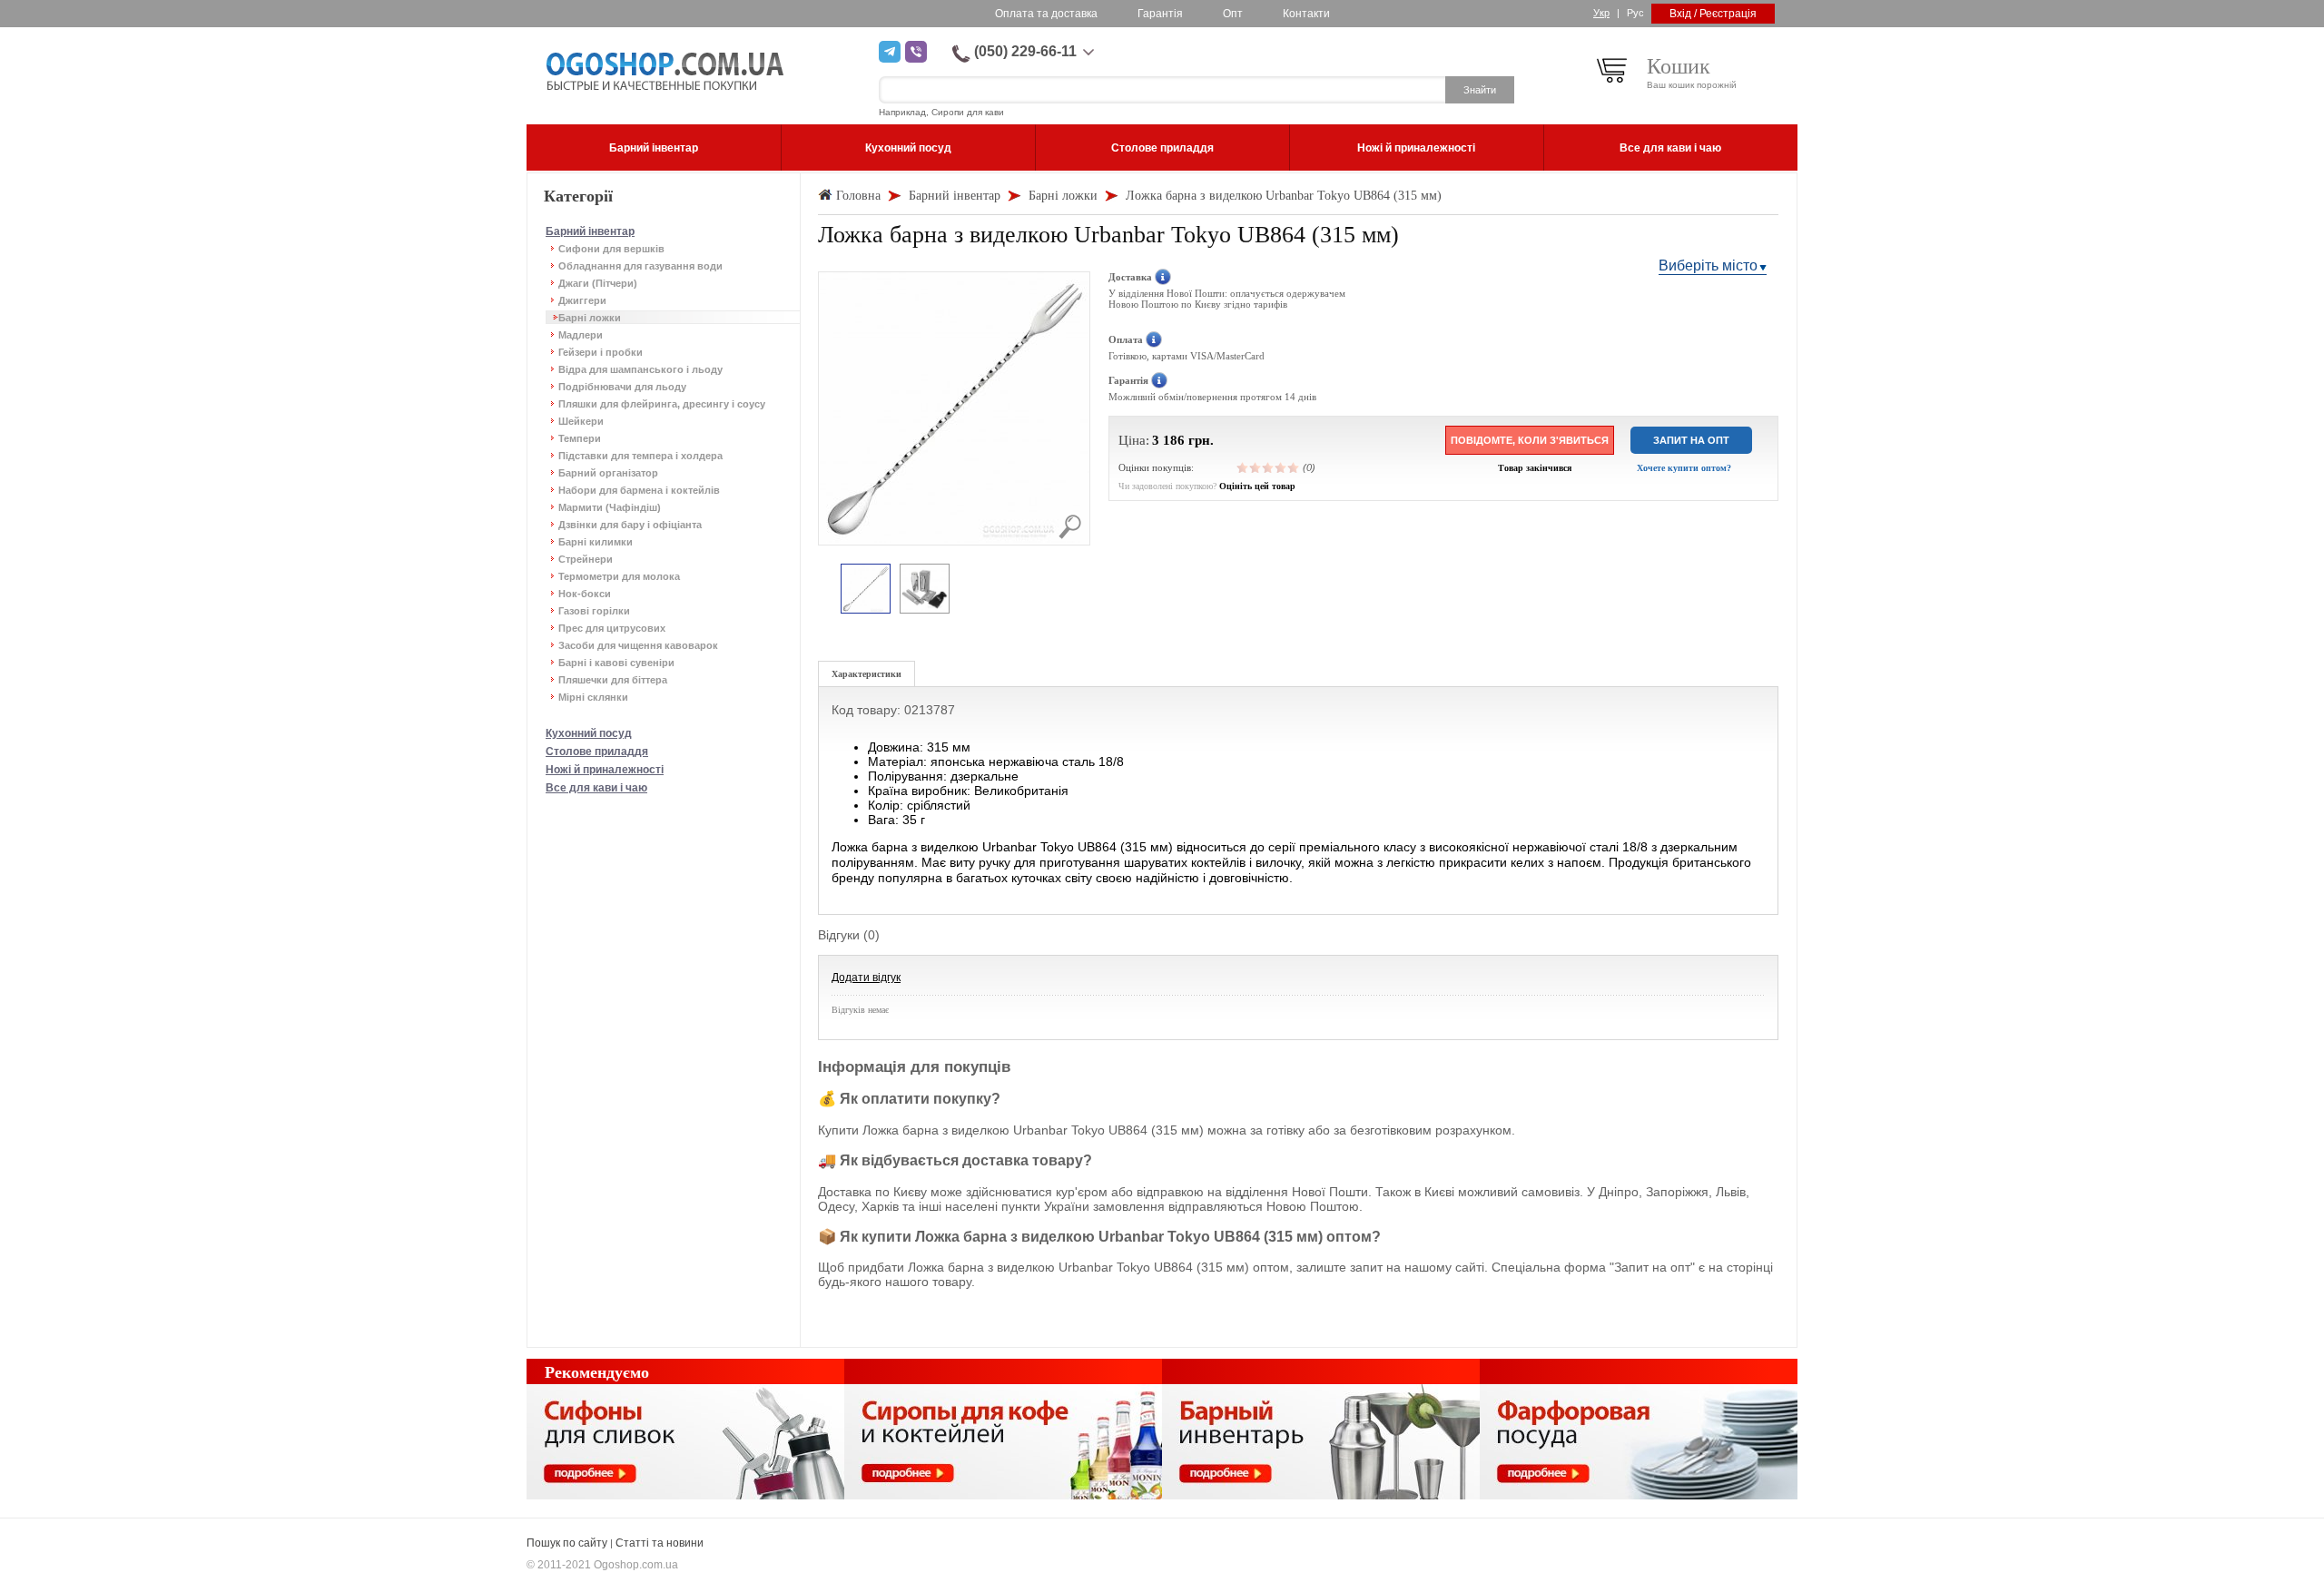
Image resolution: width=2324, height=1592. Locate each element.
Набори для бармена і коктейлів (639, 490)
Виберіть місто (1708, 265)
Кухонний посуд (589, 733)
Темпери (580, 438)
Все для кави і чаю (596, 788)
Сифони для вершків (611, 249)
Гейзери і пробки (601, 352)
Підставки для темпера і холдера (640, 456)
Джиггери (582, 300)
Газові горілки (594, 611)
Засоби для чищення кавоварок (638, 645)
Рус (1635, 13)
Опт (1233, 14)
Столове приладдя (597, 752)
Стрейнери (586, 559)
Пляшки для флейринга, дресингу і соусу (662, 404)
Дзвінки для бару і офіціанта (630, 525)
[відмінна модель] (1294, 467)
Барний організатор (608, 473)
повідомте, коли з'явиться (1530, 440)
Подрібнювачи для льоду (622, 387)
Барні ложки (590, 318)
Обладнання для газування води (640, 266)
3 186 (1168, 440)
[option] (866, 590)
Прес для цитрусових (612, 628)
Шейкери (581, 421)
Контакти (1306, 14)
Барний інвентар (590, 231)
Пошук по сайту (567, 1543)
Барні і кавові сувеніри (616, 663)
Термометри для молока (619, 576)
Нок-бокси (585, 594)
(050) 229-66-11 (1025, 51)
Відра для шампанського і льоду (640, 369)
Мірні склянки (593, 697)
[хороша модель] (1281, 467)
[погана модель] (1256, 467)
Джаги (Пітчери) (598, 283)
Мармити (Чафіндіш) (610, 507)
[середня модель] (1268, 467)
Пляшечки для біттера (613, 680)
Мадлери (581, 335)
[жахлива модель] (1243, 467)
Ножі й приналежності (605, 770)
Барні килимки (596, 542)
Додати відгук (866, 978)
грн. (1201, 440)
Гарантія (1160, 14)
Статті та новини (660, 1543)
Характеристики (867, 674)
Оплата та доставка (1046, 14)
